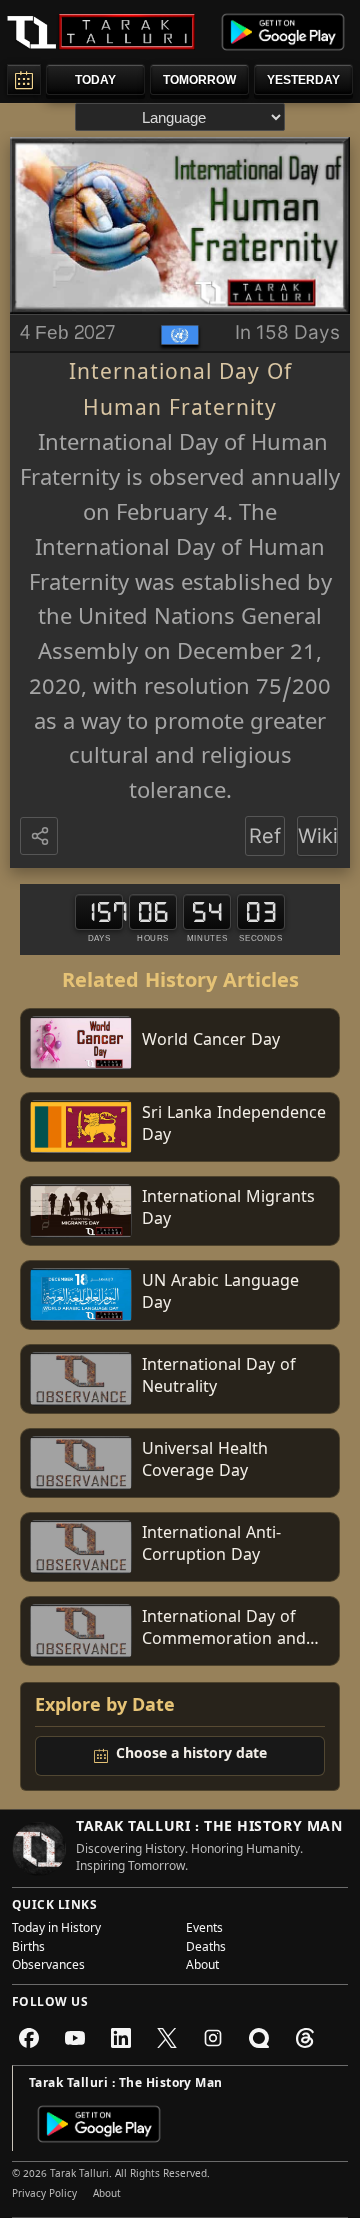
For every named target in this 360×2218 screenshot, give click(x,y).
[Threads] (305, 2038)
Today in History (56, 1930)
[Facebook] (29, 2038)
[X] (167, 2038)
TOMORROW (199, 80)
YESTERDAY (303, 80)
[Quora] (259, 2038)
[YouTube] (75, 2038)
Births (28, 1949)
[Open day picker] (24, 79)
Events (204, 1930)
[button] (41, 837)
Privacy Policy (44, 2195)
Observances (48, 1967)
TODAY (95, 80)
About (202, 1967)
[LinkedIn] (121, 2038)
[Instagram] (213, 2038)
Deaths (206, 1949)
